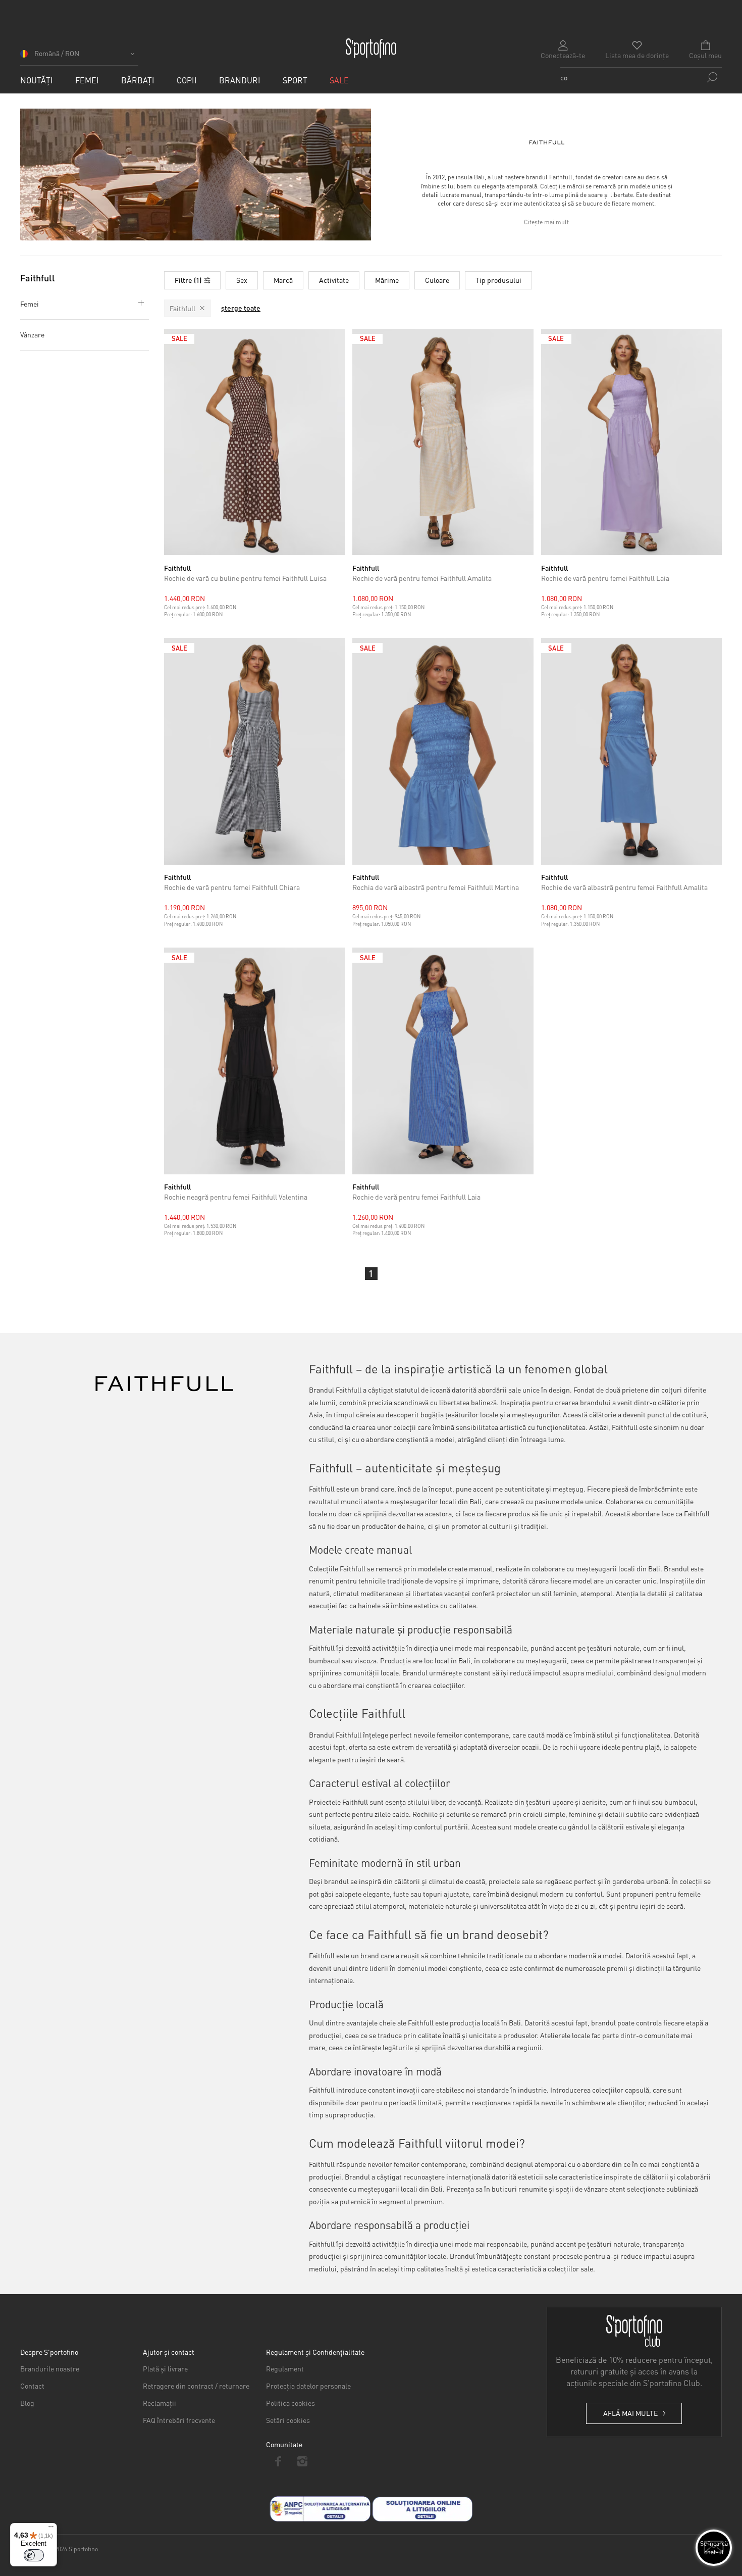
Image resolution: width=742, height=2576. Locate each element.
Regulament (285, 2368)
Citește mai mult (546, 222)
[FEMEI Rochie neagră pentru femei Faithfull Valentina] (255, 1061)
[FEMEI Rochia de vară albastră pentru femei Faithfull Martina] (443, 751)
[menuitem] (37, 80)
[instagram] (303, 2461)
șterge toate (241, 308)
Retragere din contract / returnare (196, 2386)
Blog (27, 2403)
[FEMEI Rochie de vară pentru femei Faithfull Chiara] (255, 751)
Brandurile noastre (50, 2368)
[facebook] (278, 2461)
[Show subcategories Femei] (139, 303)
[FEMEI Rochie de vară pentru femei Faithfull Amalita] (443, 442)
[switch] (34, 2555)
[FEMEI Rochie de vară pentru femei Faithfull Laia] (632, 442)
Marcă (283, 280)
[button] (79, 57)
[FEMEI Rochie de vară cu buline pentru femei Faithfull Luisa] (255, 442)
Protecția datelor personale (308, 2386)
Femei (30, 304)
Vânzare (32, 334)
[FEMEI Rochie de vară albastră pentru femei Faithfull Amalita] (632, 751)
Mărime (387, 280)
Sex (242, 280)
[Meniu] (51, 2529)
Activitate (334, 280)
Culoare (437, 280)
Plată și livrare (165, 2368)
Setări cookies (288, 2420)
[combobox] (641, 77)
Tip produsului (498, 280)
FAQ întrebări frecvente (179, 2420)
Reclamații (160, 2403)
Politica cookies (290, 2403)
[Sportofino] (371, 48)
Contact (32, 2386)
